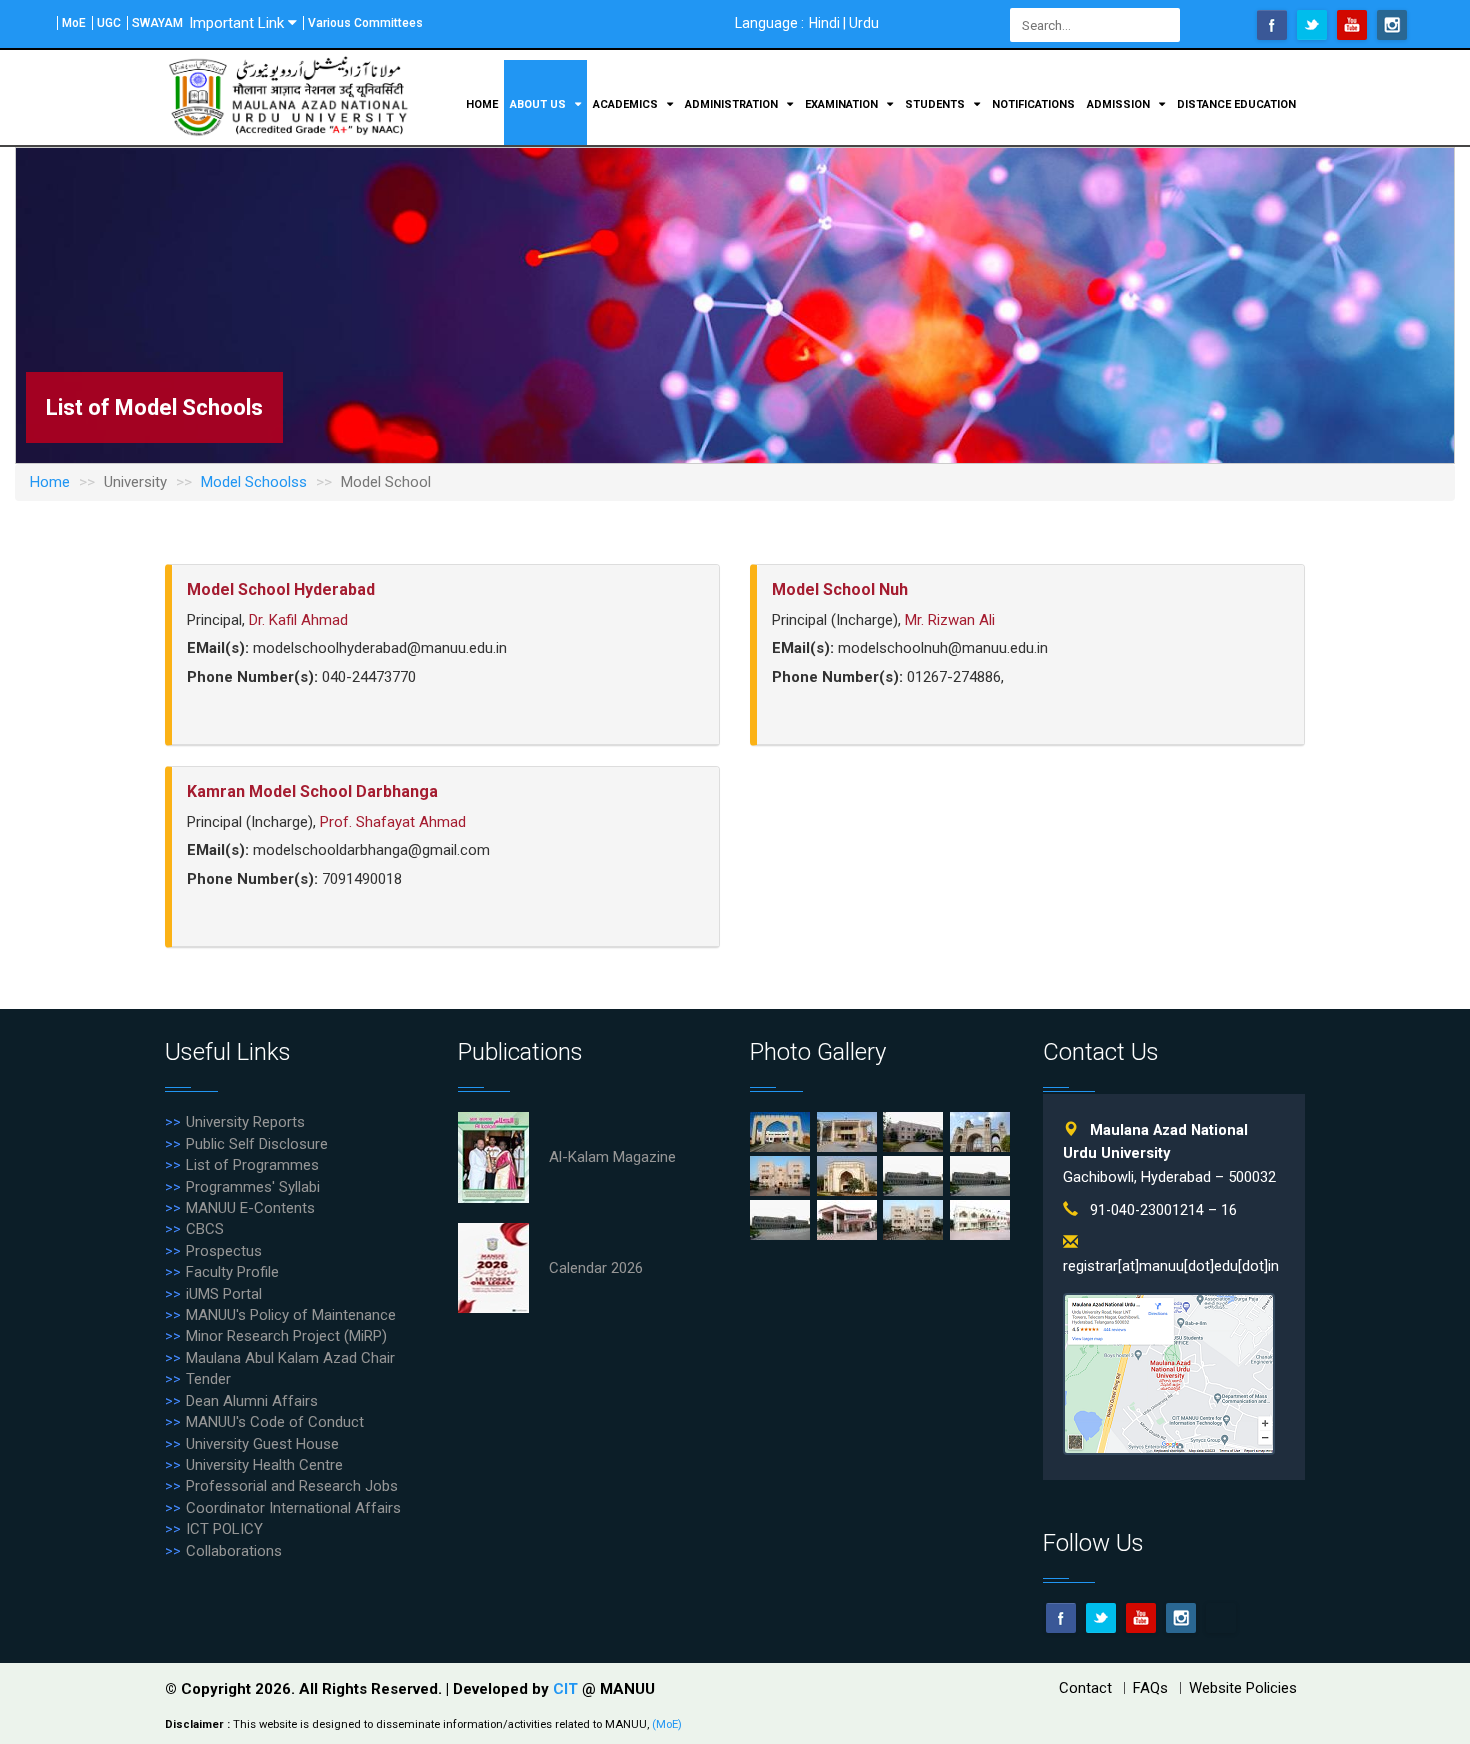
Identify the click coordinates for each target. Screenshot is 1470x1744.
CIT (567, 1689)
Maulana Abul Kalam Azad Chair (290, 1358)
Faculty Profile (232, 1272)
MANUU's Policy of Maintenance (291, 1315)
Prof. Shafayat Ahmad (393, 822)
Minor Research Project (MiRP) (286, 1336)
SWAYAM (157, 23)
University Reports (245, 1122)
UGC (109, 23)
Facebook (1272, 25)
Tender (208, 1379)
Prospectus (224, 1251)
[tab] (445, 655)
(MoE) (667, 1724)
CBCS (205, 1229)
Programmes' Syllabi (253, 1187)
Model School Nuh (840, 589)
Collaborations (234, 1551)
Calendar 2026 (596, 1268)
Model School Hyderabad (281, 589)
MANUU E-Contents (250, 1208)
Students (936, 104)
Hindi (824, 23)
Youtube (1352, 25)
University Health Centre (264, 1465)
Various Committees (365, 23)
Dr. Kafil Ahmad (298, 620)
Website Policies (1243, 1688)
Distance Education (1236, 104)
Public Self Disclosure (257, 1144)
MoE (74, 23)
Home (482, 104)
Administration (733, 104)
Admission (1120, 104)
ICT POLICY (224, 1529)
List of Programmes (252, 1165)
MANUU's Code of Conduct (275, 1422)
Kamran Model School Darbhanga (312, 791)
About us (539, 104)
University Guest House (262, 1444)
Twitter (1312, 25)
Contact (1085, 1688)
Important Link (236, 23)
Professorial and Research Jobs (292, 1486)
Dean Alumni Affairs (252, 1401)
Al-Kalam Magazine (612, 1157)
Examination (843, 104)
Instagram (1392, 25)
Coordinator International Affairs (293, 1508)
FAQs (1150, 1688)
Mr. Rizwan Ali (950, 620)
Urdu (864, 23)
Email (1221, 1618)
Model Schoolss (254, 482)
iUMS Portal (224, 1294)
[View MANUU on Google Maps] (1169, 1373)
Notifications (1033, 104)
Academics (627, 104)
